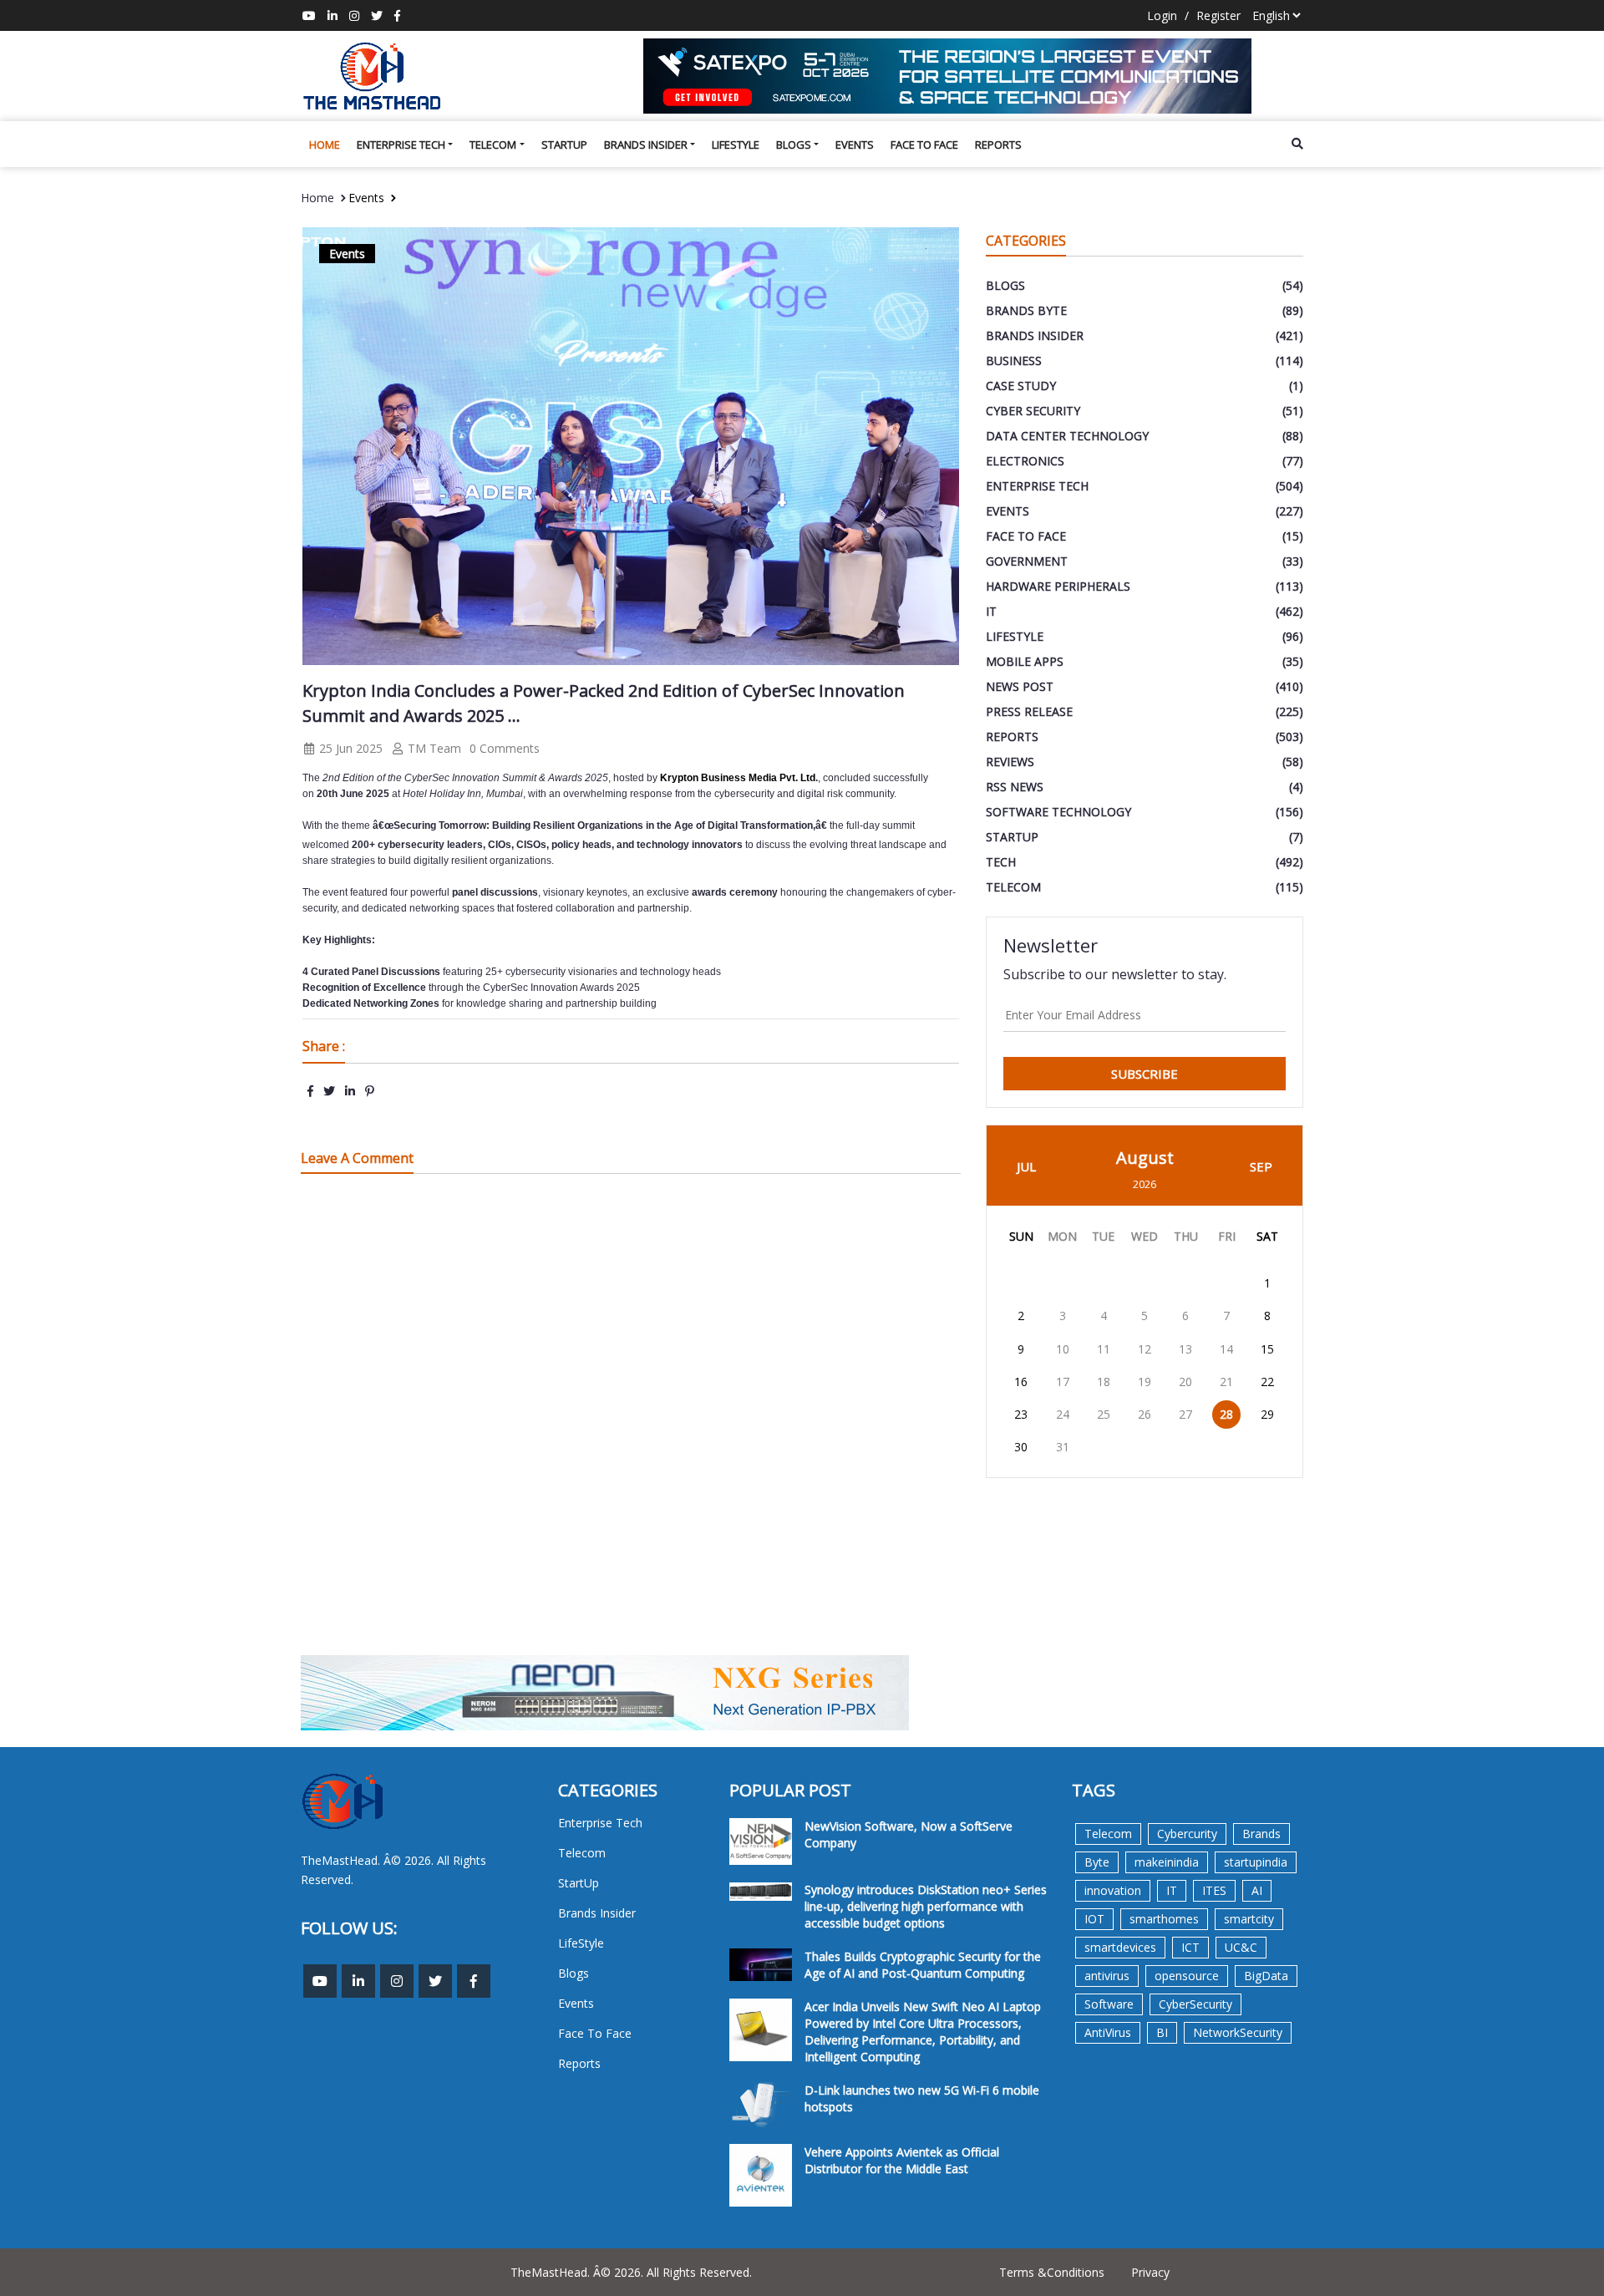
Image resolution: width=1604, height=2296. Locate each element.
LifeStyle (736, 145)
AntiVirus (1108, 2032)
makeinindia (1167, 1862)
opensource (1187, 1976)
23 (1021, 1414)
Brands (1261, 1834)
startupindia (1256, 1862)
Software (1109, 2004)
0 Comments (505, 748)
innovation (1113, 1890)
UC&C (1241, 1947)
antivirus (1107, 1976)
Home (325, 145)
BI (1162, 2032)
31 (1063, 1447)
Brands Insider (646, 145)
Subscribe (1145, 1074)
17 (1063, 1382)
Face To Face (924, 145)
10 (1063, 1349)
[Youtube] (309, 15)
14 (1226, 1349)
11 (1104, 1349)
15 (1267, 1349)
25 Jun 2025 (349, 748)
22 (1267, 1382)
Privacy (1150, 2272)
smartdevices (1120, 1947)
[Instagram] (354, 15)
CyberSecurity (1195, 2004)
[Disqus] (631, 1425)
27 (1185, 1414)
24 (1063, 1414)
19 (1145, 1382)
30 (1021, 1447)
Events (855, 145)
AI (1257, 1890)
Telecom (493, 145)
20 (1185, 1382)
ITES (1214, 1890)
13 (1185, 1349)
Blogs (794, 145)
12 (1145, 1349)
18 (1104, 1382)
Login (1162, 15)
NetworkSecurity (1238, 2032)
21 (1226, 1382)
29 (1267, 1414)
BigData (1266, 1976)
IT (1172, 1890)
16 (1021, 1382)
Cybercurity (1187, 1834)
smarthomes (1164, 1919)
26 (1145, 1414)
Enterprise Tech (401, 145)
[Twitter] (377, 15)
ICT (1190, 1947)
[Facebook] (397, 15)
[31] (973, 76)
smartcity (1249, 1919)
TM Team (433, 748)
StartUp (564, 145)
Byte (1097, 1862)
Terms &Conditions (1052, 2272)
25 (1104, 1414)
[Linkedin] (332, 15)
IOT (1094, 1919)
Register (1218, 15)
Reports (998, 145)
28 (1226, 1414)
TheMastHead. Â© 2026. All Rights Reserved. (631, 2272)
